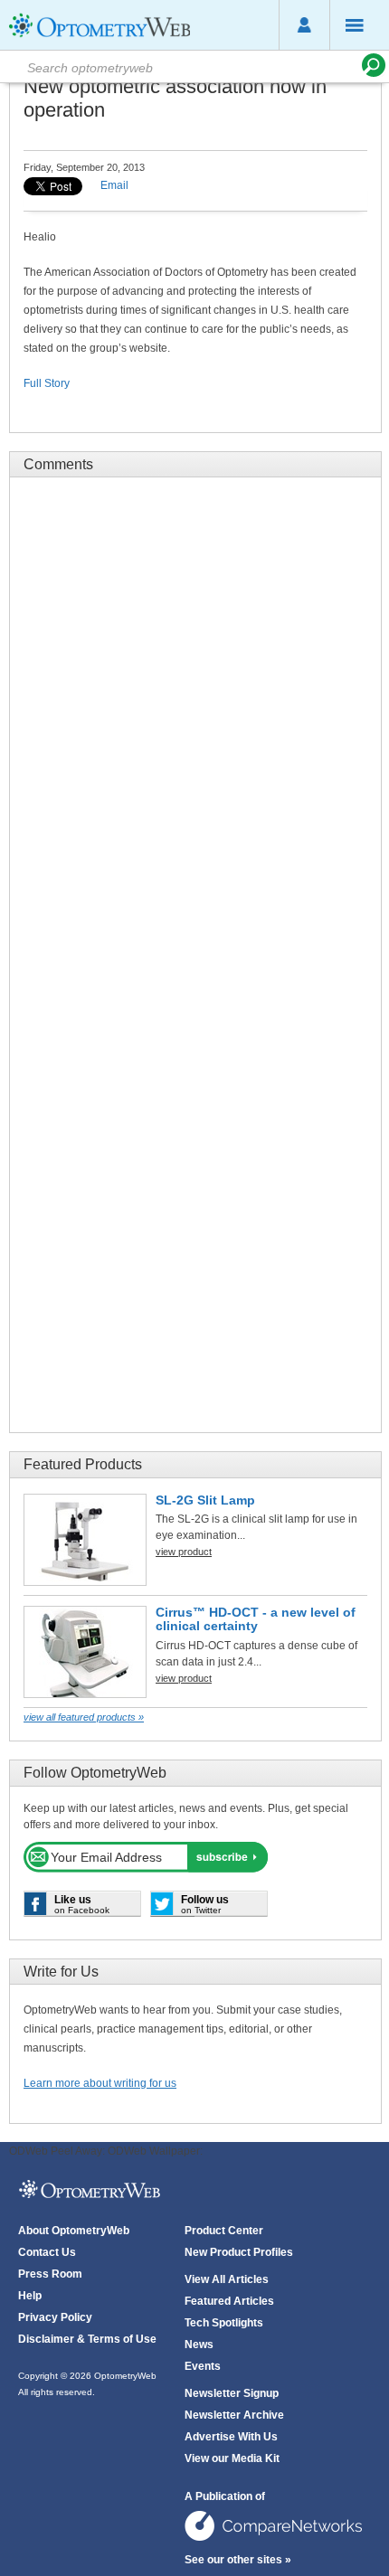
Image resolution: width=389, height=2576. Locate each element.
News (199, 2345)
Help (30, 2296)
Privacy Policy (55, 2317)
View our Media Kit (232, 2458)
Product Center (224, 2231)
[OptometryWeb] (100, 37)
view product (184, 1552)
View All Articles (227, 2279)
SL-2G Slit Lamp (205, 1500)
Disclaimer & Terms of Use (87, 2339)
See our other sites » (238, 2560)
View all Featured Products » (84, 1717)
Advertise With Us (231, 2437)
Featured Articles (229, 2301)
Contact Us (47, 2252)
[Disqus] (195, 717)
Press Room (50, 2274)
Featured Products (83, 1464)
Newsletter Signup (232, 2393)
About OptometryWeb (74, 2231)
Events (203, 2366)
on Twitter (205, 1904)
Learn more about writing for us (100, 2083)
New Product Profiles (239, 2252)
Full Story (47, 383)
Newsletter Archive (234, 2415)
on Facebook (82, 1904)
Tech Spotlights (224, 2323)
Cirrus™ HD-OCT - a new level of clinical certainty (256, 1619)
